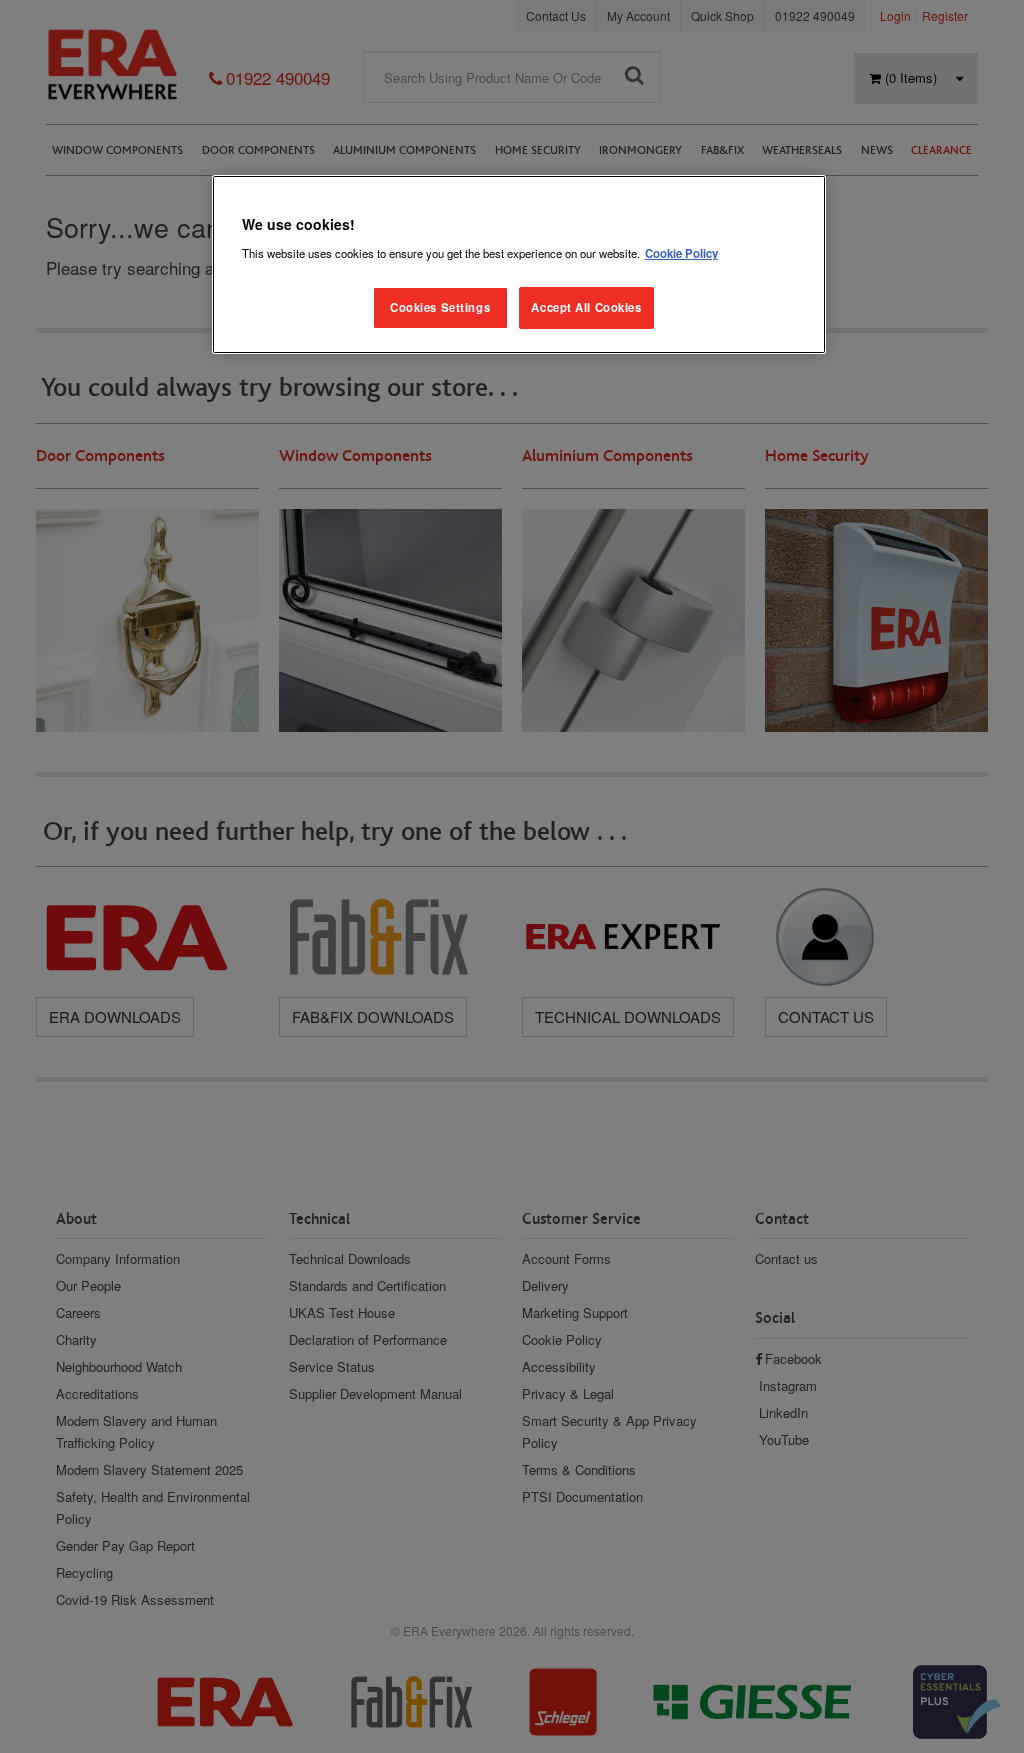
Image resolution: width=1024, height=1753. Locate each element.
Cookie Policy (681, 253)
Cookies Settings (440, 307)
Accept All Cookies (586, 307)
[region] (519, 264)
